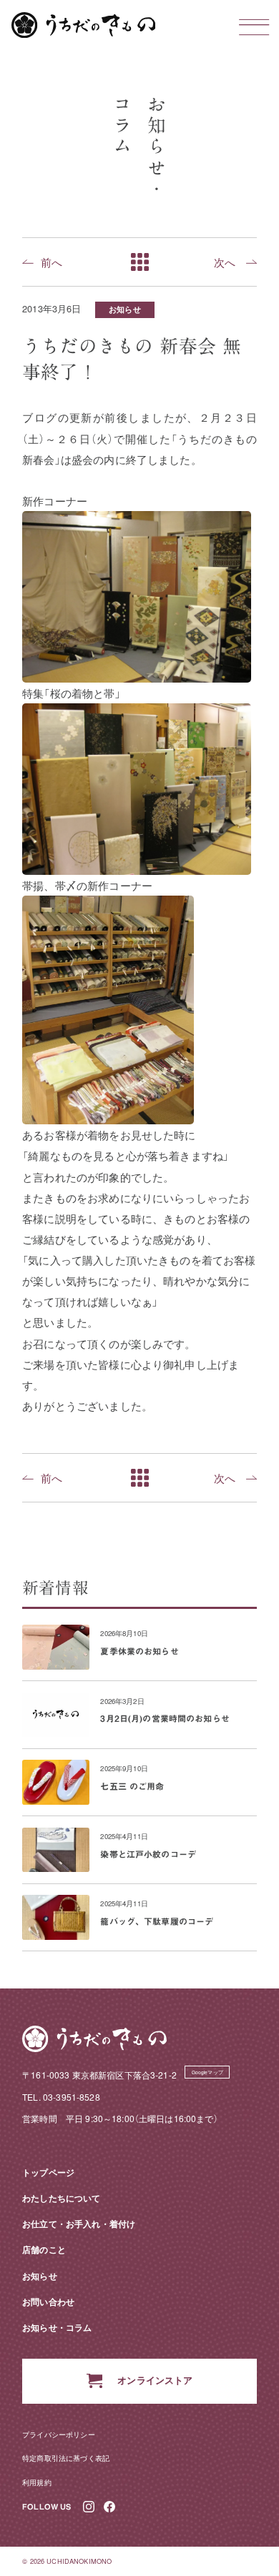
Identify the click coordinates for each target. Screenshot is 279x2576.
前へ (52, 262)
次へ (225, 262)
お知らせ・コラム (57, 2327)
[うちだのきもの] (84, 25)
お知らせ (125, 309)
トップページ (48, 2172)
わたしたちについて (61, 2198)
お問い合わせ (48, 2302)
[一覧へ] (139, 262)
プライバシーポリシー (58, 2434)
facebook (110, 2507)
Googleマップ (207, 2072)
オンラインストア (155, 2380)
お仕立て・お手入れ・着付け (79, 2224)
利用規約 (37, 2482)
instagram (89, 2507)
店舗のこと (44, 2249)
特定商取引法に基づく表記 (66, 2458)
